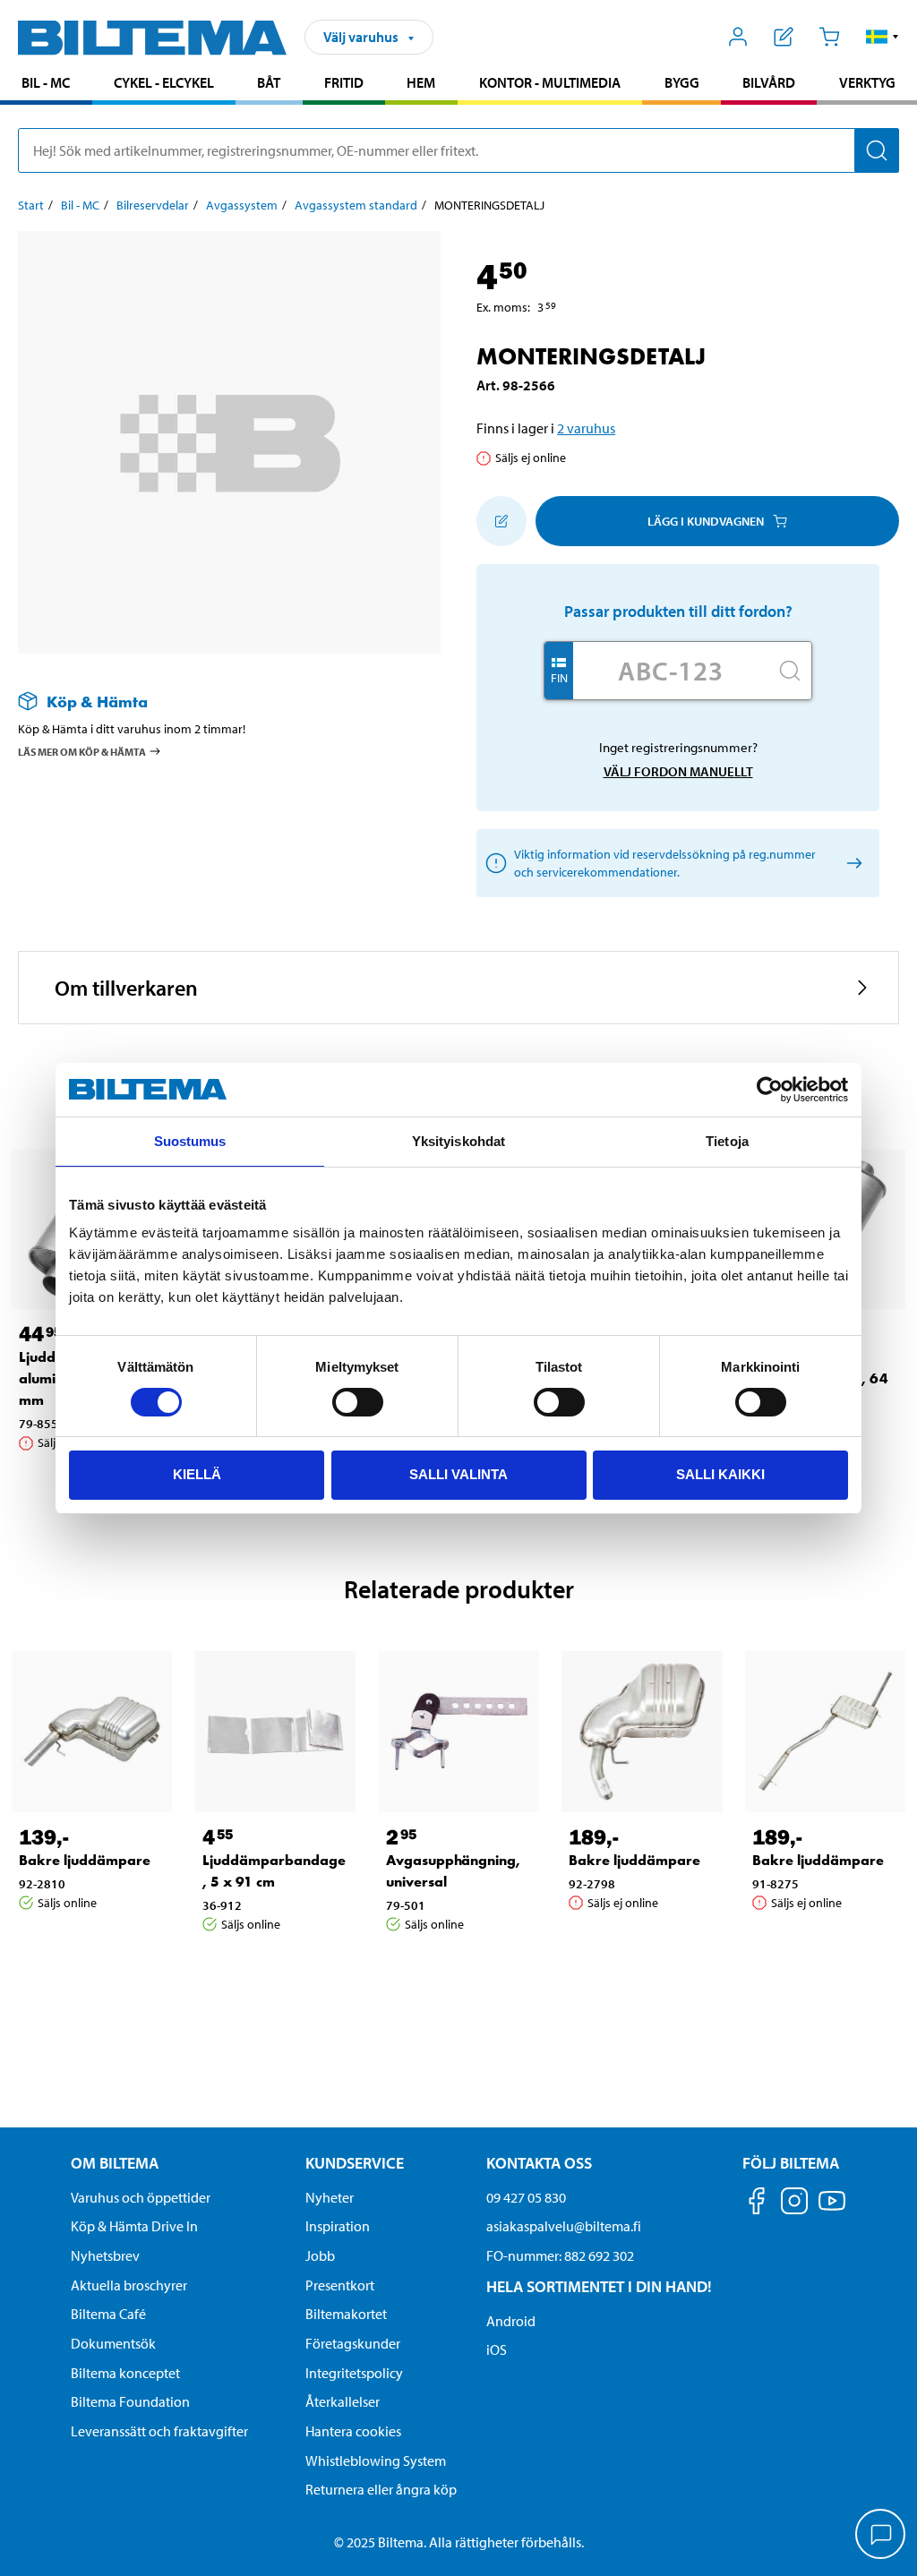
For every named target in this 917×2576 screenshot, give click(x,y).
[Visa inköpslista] (784, 37)
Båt (269, 82)
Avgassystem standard (356, 205)
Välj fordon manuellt (678, 771)
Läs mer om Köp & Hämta (82, 752)
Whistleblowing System (376, 2460)
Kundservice (355, 2163)
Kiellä (197, 1474)
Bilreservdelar (153, 205)
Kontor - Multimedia (550, 82)
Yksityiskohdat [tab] (458, 1141)
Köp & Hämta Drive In (134, 2226)
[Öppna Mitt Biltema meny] (738, 37)
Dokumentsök (113, 2343)
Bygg (682, 82)
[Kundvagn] (829, 37)
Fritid (344, 82)
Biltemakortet (346, 2314)
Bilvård (769, 82)
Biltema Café (108, 2314)
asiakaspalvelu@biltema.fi (564, 2226)
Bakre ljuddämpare (85, 1860)
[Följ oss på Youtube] (832, 2209)
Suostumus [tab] (190, 1141)
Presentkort (340, 2285)
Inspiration (338, 2226)
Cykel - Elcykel (164, 82)
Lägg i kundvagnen (706, 521)
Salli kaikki (720, 1474)
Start (31, 205)
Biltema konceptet (125, 2373)
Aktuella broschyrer (129, 2285)
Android (511, 2321)
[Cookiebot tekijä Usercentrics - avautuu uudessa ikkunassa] (770, 1090)
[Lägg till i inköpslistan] (501, 521)
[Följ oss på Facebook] (757, 2204)
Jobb (320, 2255)
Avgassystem (242, 205)
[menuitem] (46, 85)
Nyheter (330, 2197)
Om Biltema (115, 2163)
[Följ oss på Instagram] (794, 2204)
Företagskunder (353, 2343)
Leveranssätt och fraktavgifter (159, 2431)
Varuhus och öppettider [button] (141, 2197)
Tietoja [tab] (727, 1141)
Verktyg (867, 82)
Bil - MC (46, 82)
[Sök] (877, 150)
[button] (883, 37)
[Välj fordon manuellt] (851, 864)
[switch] (358, 1402)
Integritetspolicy (354, 2373)
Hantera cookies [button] (353, 2431)
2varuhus (586, 428)
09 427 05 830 (526, 2197)
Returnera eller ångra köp (381, 2489)
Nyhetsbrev (105, 2255)
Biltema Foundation (130, 2401)
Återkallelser (343, 2401)
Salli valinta (458, 1474)
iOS (497, 2349)
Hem (421, 82)
